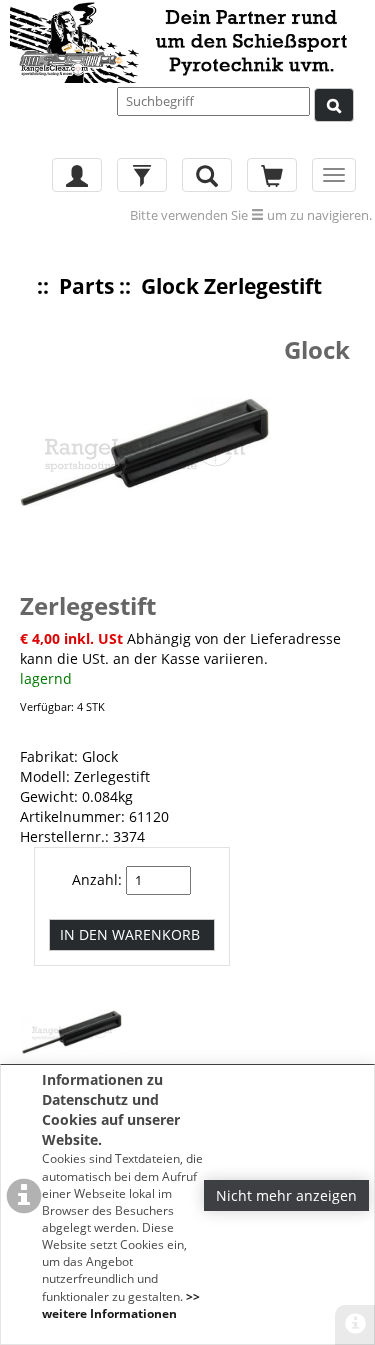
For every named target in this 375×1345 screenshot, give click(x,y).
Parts (86, 286)
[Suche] (334, 105)
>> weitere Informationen (121, 1305)
